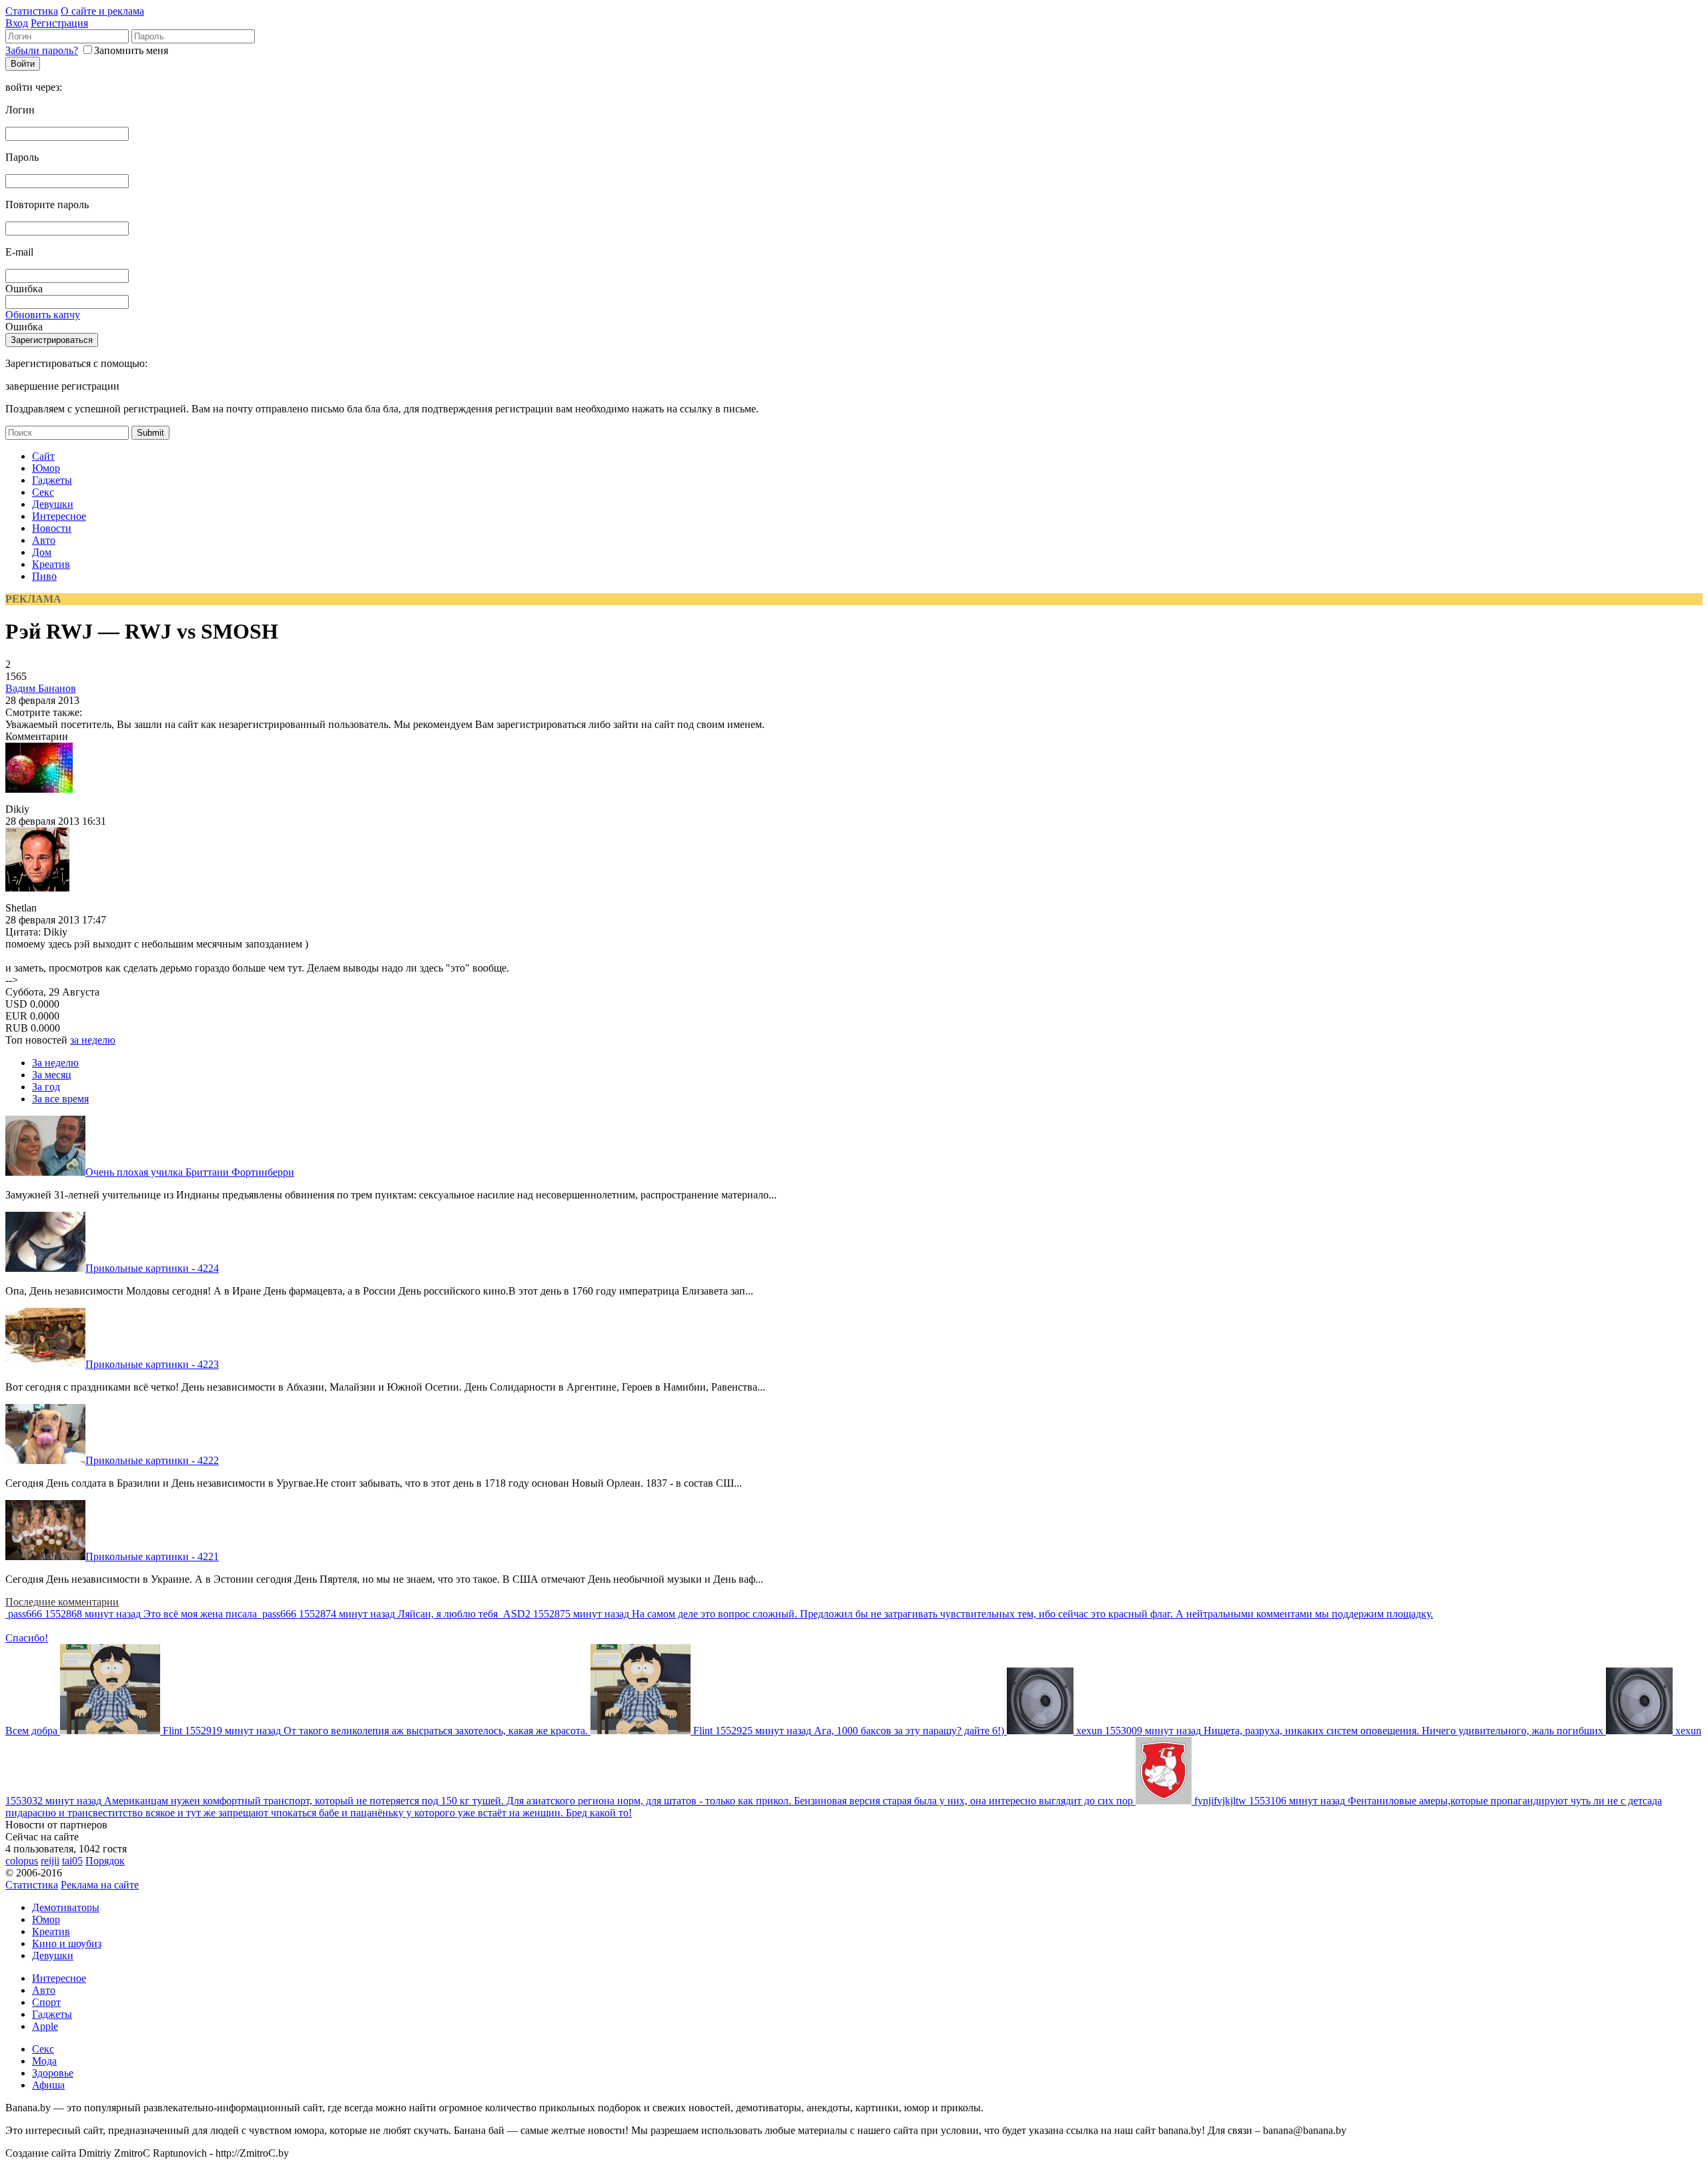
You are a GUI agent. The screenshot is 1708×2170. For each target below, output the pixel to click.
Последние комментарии (62, 1602)
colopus (22, 1861)
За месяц (52, 1075)
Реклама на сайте (100, 1885)
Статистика (32, 11)
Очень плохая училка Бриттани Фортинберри (190, 1172)
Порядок (105, 1861)
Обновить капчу (43, 315)
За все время (60, 1099)
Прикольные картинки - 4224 (152, 1268)
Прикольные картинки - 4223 (152, 1364)
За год (46, 1087)
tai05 (72, 1861)
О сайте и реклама (102, 11)
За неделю (55, 1063)
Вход (17, 23)
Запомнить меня (131, 50)
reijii (50, 1861)
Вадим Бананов (41, 688)
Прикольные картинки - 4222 (152, 1460)
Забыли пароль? (42, 50)
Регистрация (59, 23)
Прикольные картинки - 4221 (152, 1556)
